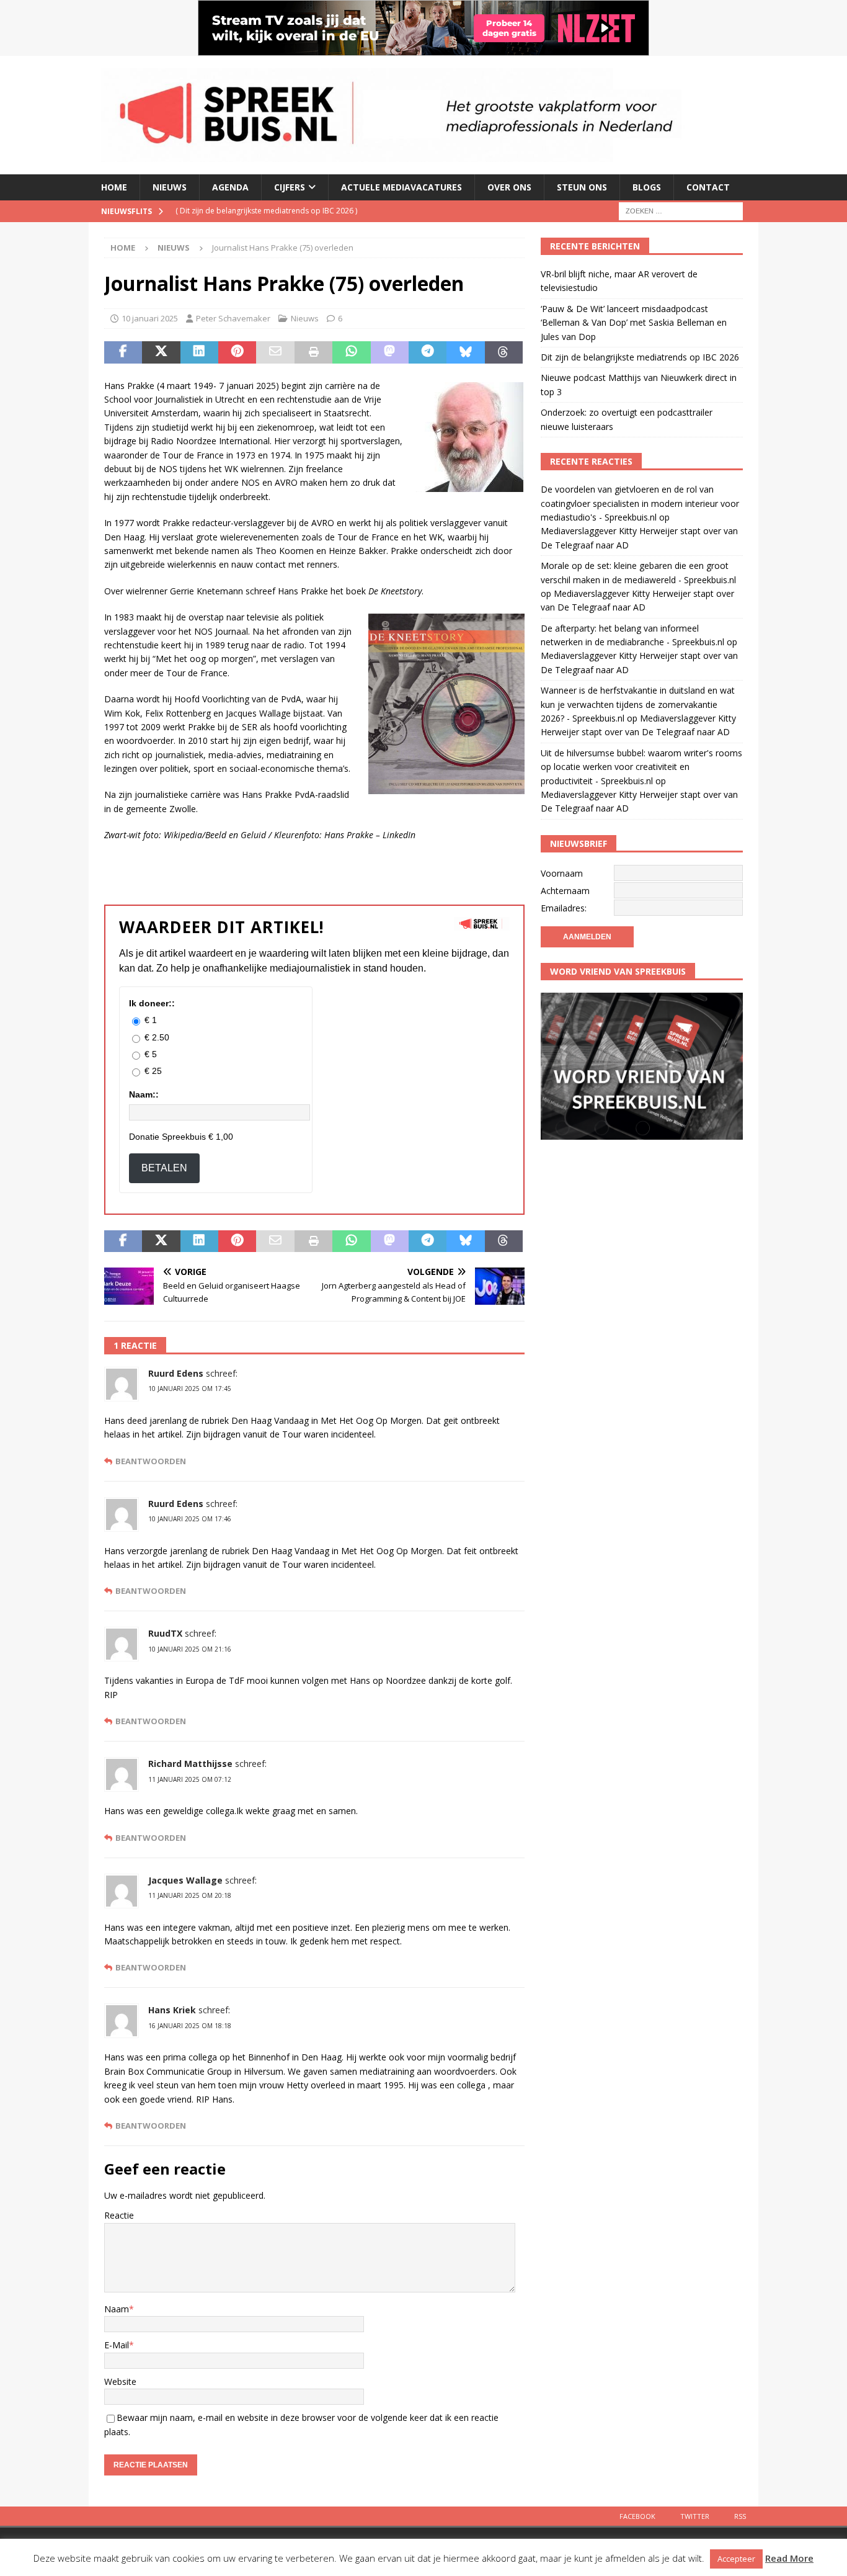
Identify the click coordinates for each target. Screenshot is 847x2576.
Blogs (647, 187)
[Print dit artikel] (313, 352)
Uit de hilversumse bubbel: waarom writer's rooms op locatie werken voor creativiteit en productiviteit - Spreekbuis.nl (641, 767)
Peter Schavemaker (233, 318)
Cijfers (290, 187)
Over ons (509, 187)
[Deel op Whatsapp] (351, 352)
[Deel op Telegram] (428, 352)
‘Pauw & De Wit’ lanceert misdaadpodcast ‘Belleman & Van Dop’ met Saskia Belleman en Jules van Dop (634, 323)
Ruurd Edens (176, 1373)
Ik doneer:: (152, 1003)
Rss (740, 2516)
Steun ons (582, 187)
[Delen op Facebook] (123, 352)
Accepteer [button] (736, 2559)
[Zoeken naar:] (681, 210)
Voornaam (562, 873)
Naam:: (144, 1094)
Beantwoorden (151, 1461)
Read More (789, 2558)
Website (120, 2381)
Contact (708, 187)
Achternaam (565, 891)
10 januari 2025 (150, 318)
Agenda (230, 187)
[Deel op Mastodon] (390, 352)
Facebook (637, 2516)
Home (114, 187)
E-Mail (117, 2345)
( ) (266, 211)
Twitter (695, 2516)
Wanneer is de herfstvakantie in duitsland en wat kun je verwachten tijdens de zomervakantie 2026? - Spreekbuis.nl (638, 704)
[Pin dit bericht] (237, 352)
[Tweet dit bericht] (161, 352)
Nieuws (170, 187)
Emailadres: (564, 908)
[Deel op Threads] (504, 352)
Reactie (119, 2215)
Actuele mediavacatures (401, 187)
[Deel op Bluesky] (465, 352)
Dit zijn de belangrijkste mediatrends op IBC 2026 (640, 357)
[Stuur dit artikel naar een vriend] (275, 352)
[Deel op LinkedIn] (199, 352)
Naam (117, 2309)
